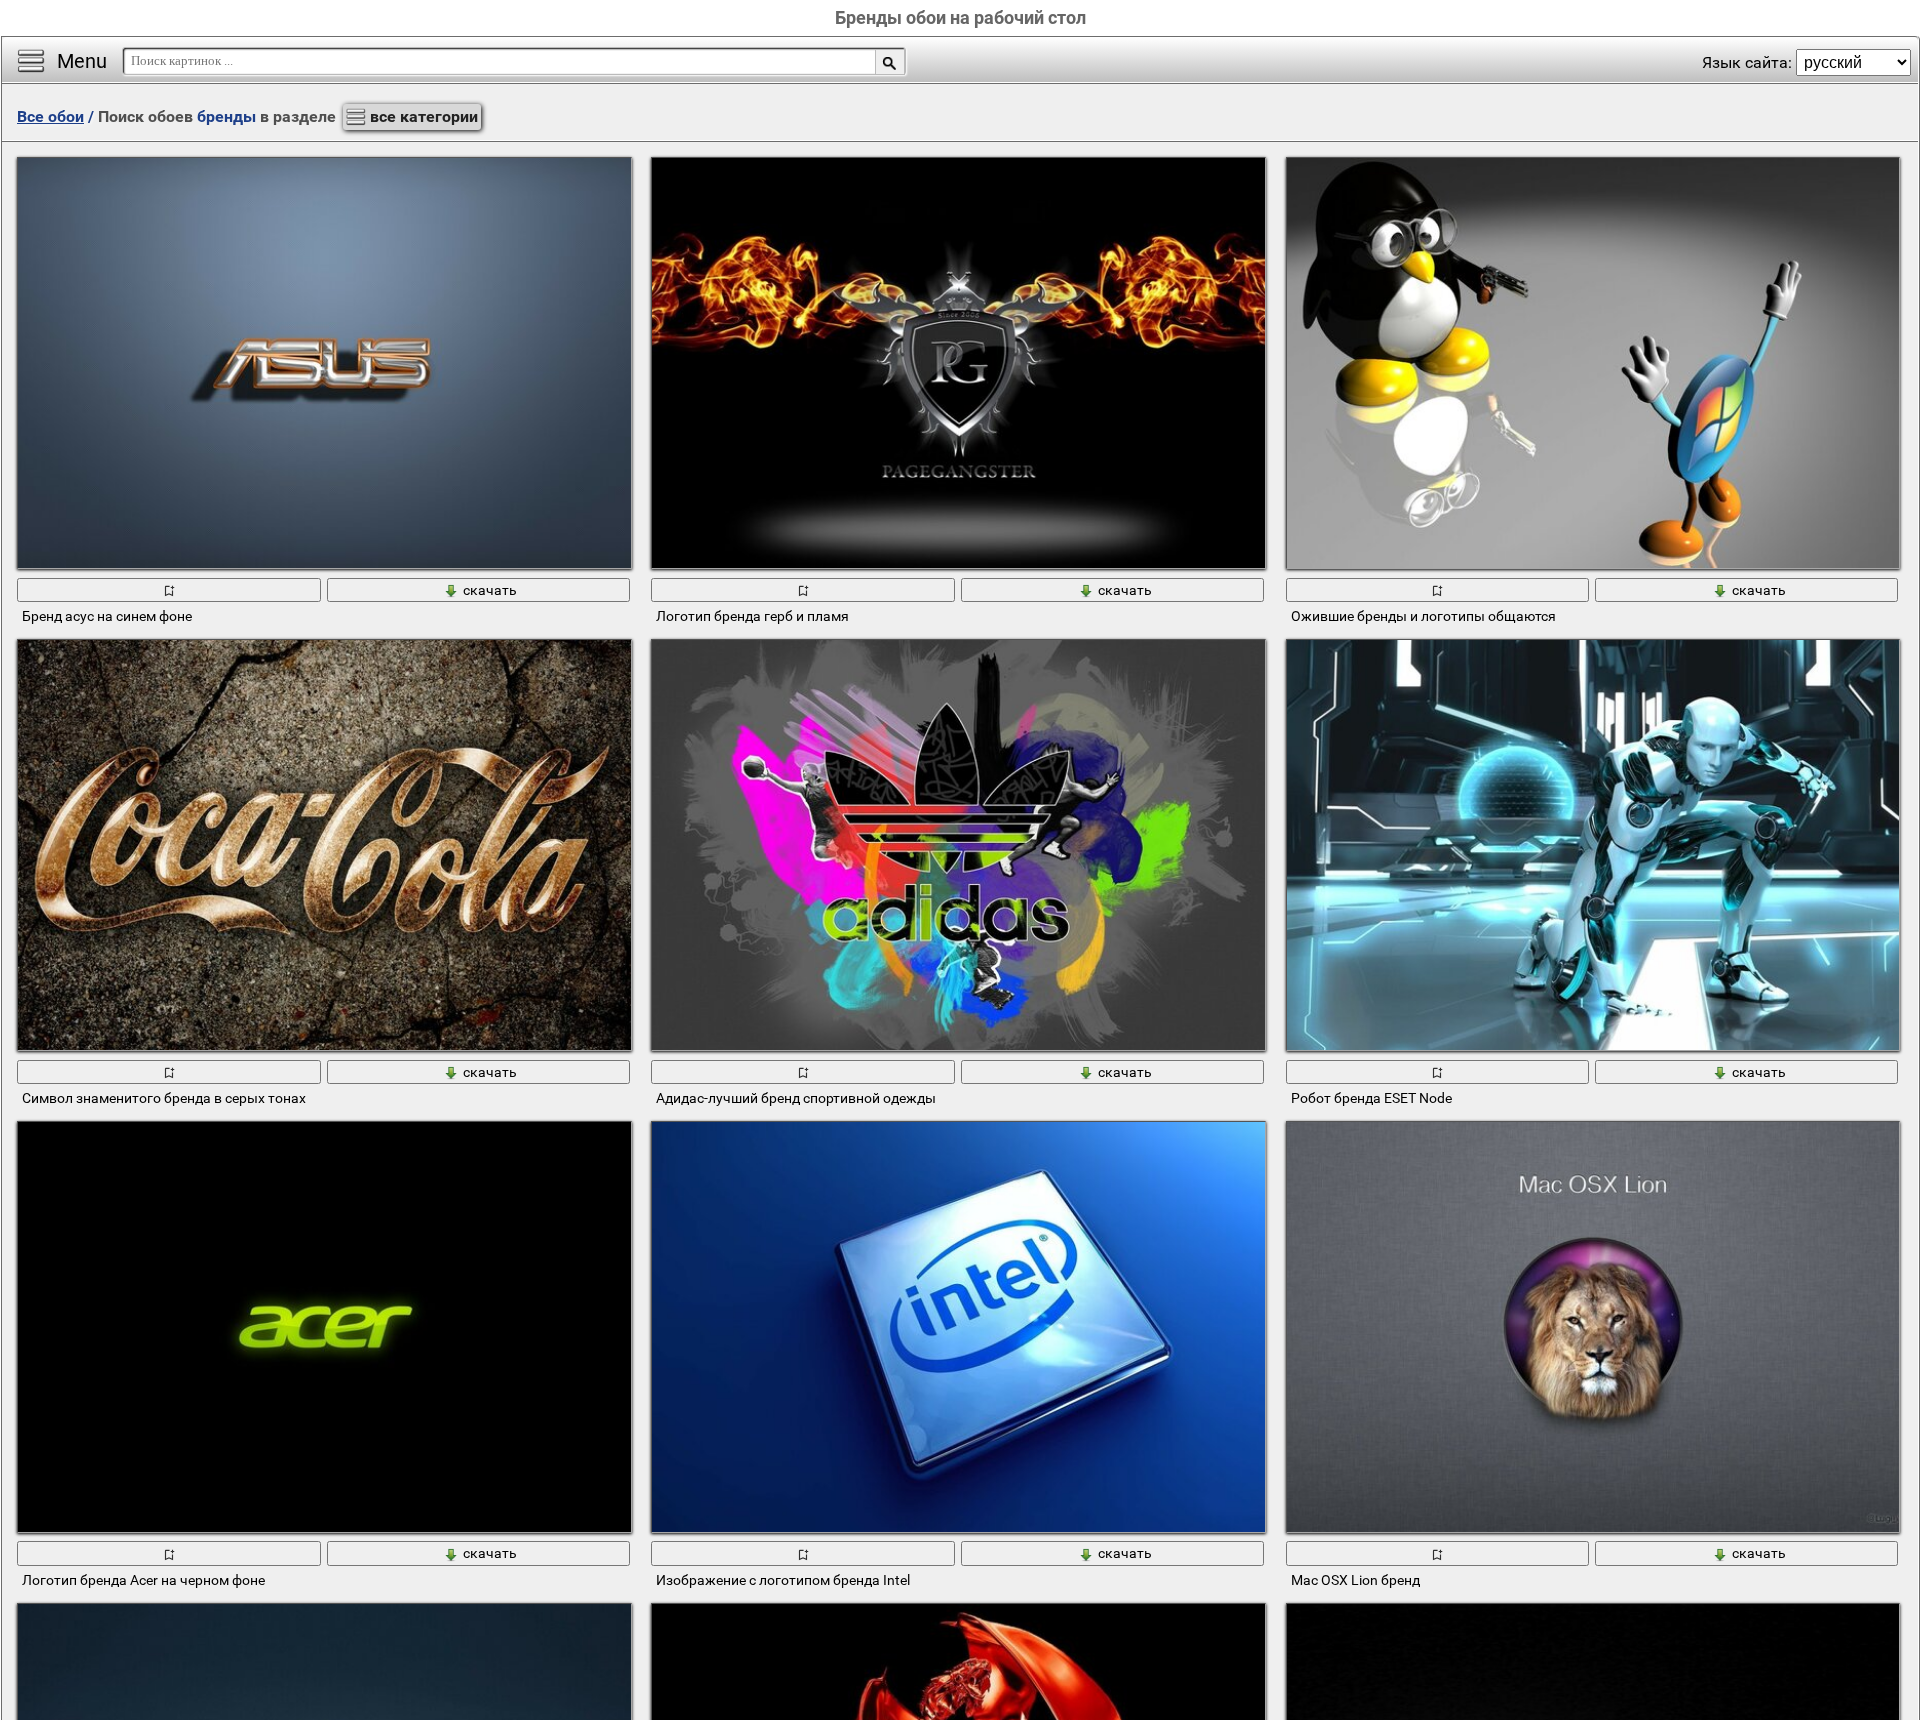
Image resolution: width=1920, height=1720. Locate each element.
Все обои (50, 116)
